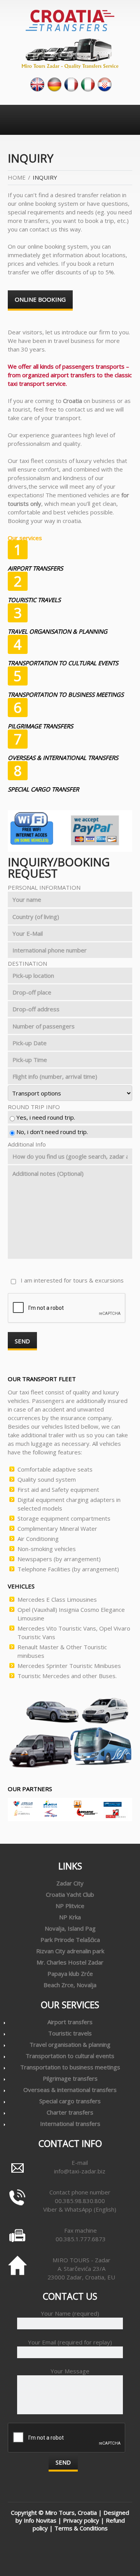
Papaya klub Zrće (70, 1974)
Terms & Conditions (81, 2528)
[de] (54, 84)
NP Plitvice (70, 1906)
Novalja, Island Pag (70, 1928)
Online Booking (40, 299)
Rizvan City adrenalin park (70, 1951)
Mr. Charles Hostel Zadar (70, 1962)
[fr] (71, 84)
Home (17, 177)
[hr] (105, 84)
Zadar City (70, 1883)
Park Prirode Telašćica (70, 1940)
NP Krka (70, 1917)
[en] (37, 84)
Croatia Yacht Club (70, 1894)
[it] (88, 84)
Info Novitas (40, 2520)
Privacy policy (81, 2520)
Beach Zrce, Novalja (70, 1985)
